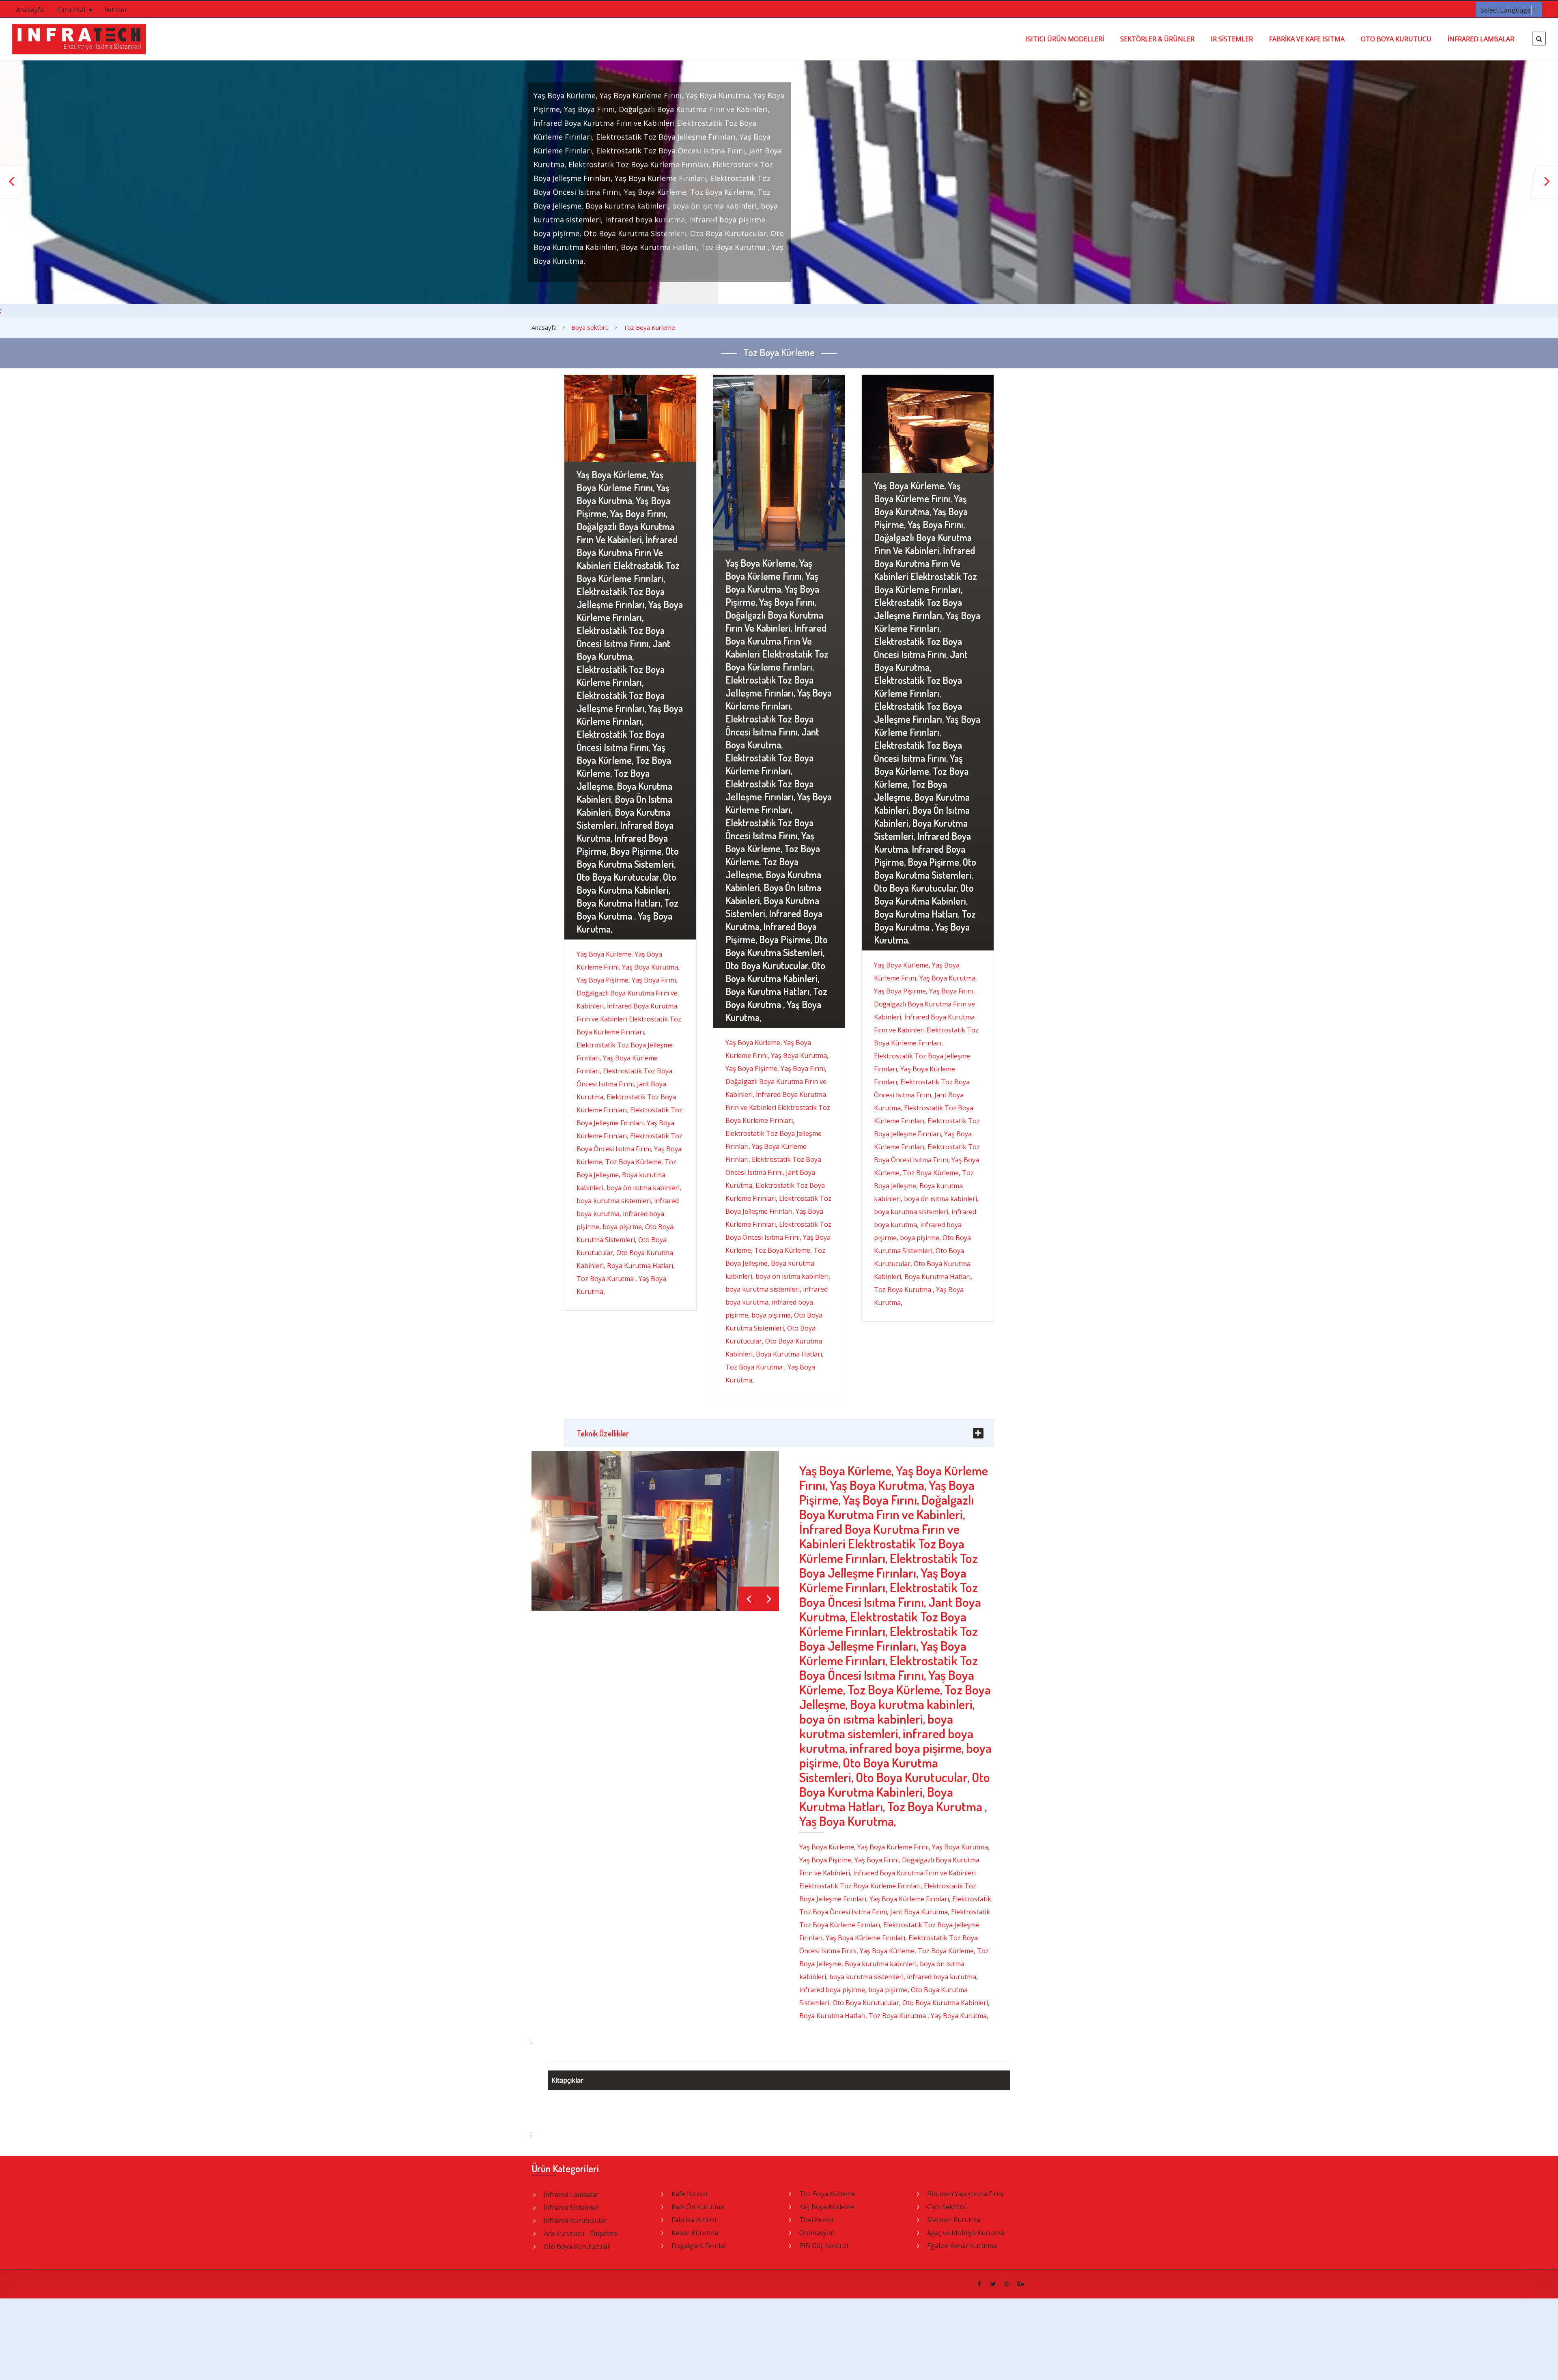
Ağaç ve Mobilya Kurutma (966, 2233)
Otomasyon (817, 2233)
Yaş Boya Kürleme (827, 2207)
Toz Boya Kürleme (827, 2194)
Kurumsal (71, 10)
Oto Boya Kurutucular (577, 2247)
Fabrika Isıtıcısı (694, 2220)
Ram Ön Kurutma (698, 2207)
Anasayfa (30, 10)
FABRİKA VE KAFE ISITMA (1307, 39)
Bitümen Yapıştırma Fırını (965, 2194)
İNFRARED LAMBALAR (1481, 39)
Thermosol (816, 2220)
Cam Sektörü (947, 2207)
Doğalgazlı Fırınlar (699, 2246)
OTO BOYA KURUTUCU (1396, 39)
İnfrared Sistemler (571, 2208)
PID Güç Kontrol (824, 2246)
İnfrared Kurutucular (575, 2221)
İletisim (115, 10)
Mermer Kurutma (954, 2220)
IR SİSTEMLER (1232, 39)
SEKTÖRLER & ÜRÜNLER (1157, 39)
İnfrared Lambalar (571, 2195)
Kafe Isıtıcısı (689, 2194)
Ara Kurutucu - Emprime (580, 2234)
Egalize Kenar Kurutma (962, 2246)
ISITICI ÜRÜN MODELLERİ (1065, 39)
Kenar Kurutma (695, 2233)
